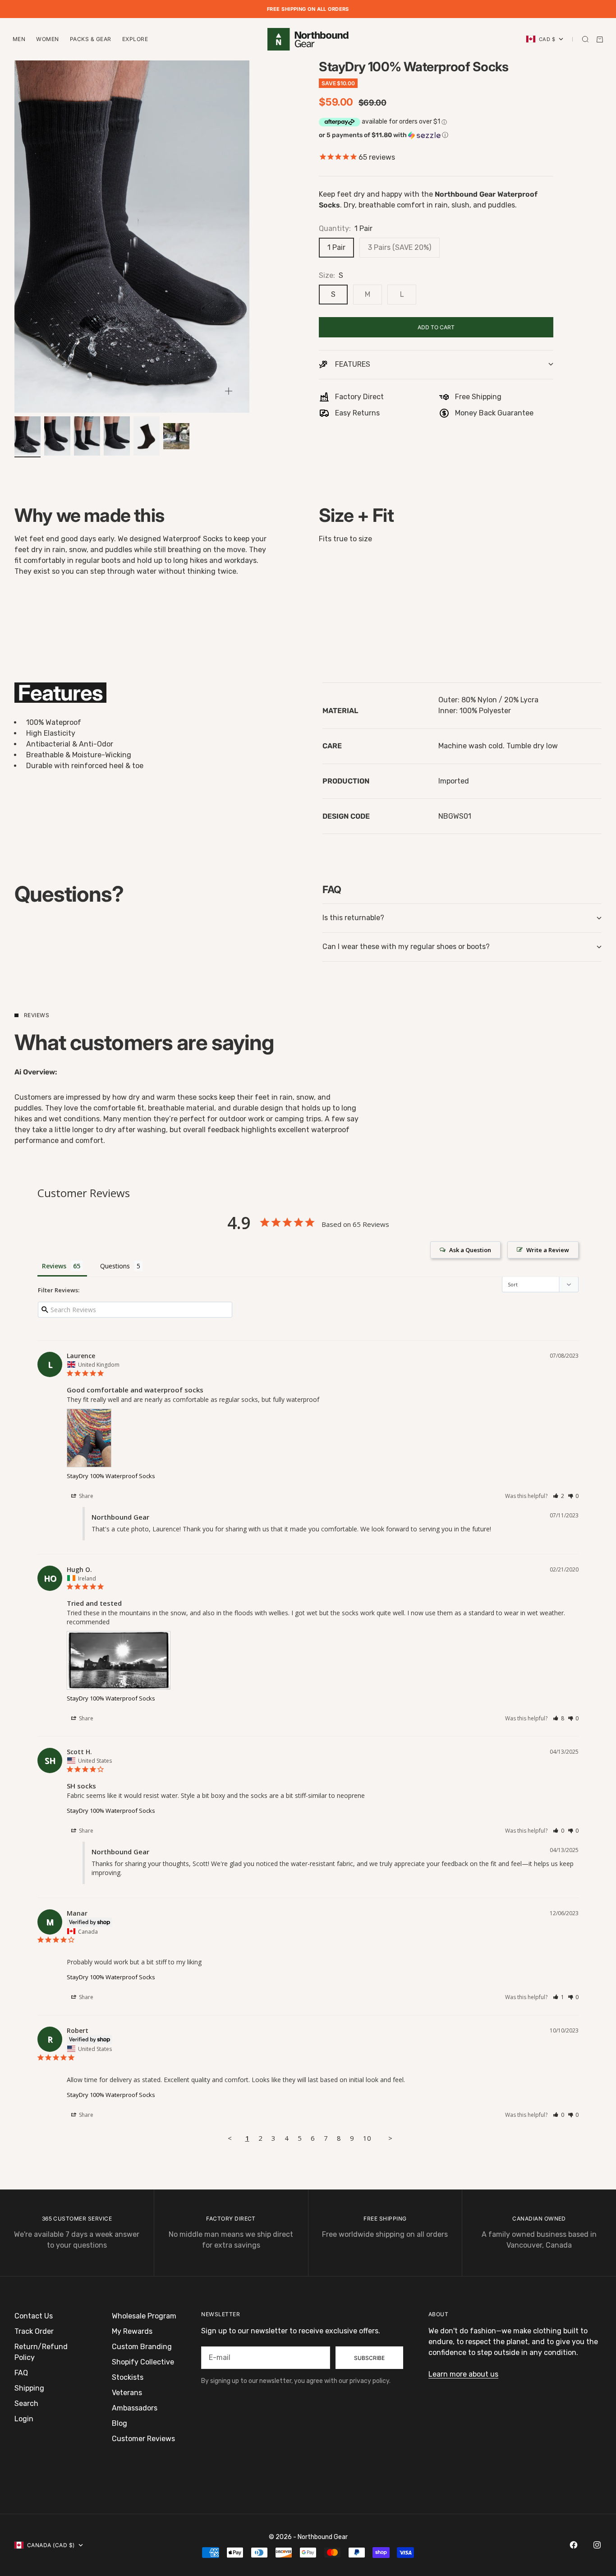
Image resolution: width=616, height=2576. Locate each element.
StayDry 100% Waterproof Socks (111, 1476)
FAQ (21, 2373)
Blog (120, 2423)
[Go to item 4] (117, 436)
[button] (436, 135)
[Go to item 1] (28, 436)
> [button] (390, 2138)
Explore (135, 39)
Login (24, 2419)
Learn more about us (463, 2374)
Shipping (29, 2388)
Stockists (128, 2377)
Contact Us (34, 2316)
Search (26, 2403)
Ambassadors (135, 2408)
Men (19, 39)
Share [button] (85, 1496)
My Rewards (132, 2331)
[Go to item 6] (176, 436)
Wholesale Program (144, 2316)
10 (367, 2138)
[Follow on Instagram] (597, 2545)
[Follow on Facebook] (574, 2545)
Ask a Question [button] (470, 1250)
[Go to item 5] (147, 436)
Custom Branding (142, 2347)
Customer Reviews (143, 2439)
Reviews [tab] (54, 1266)
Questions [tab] (115, 1266)
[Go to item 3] (87, 436)
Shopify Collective (143, 2362)
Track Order (34, 2331)
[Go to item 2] (57, 436)
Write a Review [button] (548, 1250)
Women (47, 39)
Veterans (127, 2393)
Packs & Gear (91, 39)
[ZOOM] (229, 391)
